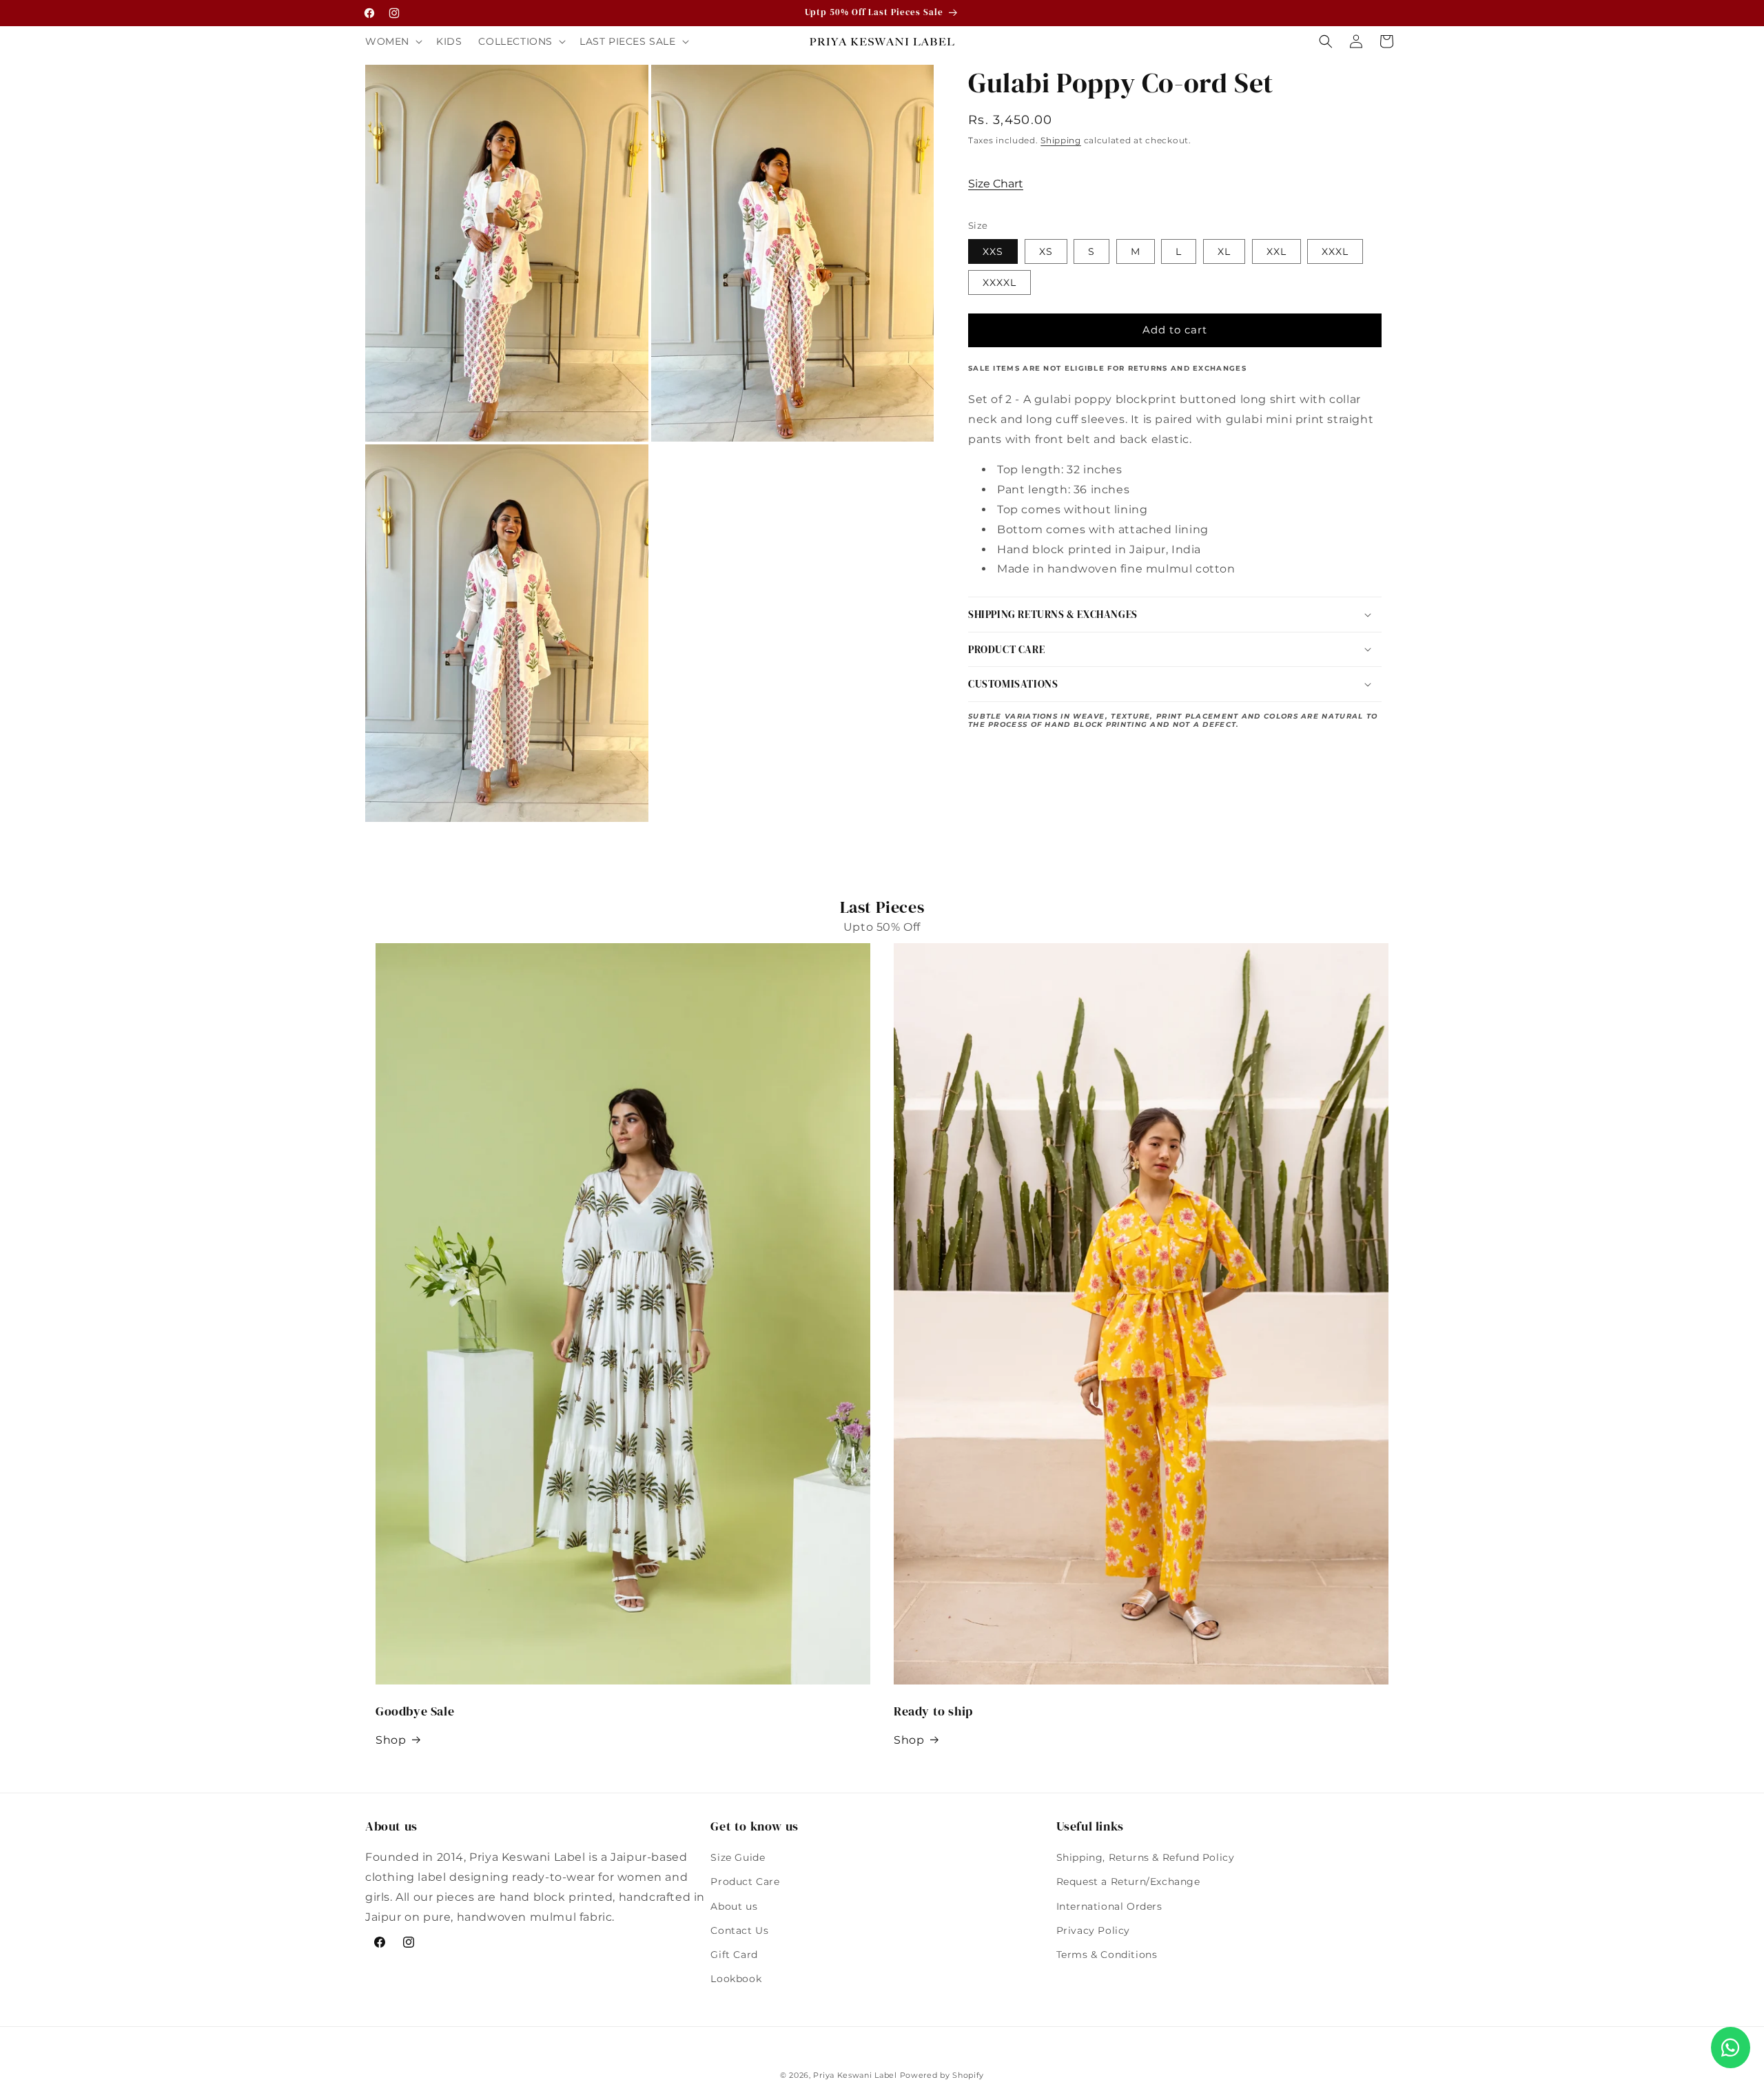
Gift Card (734, 1955)
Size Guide (738, 1857)
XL (1224, 251)
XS (1046, 251)
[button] (392, 41)
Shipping (1061, 140)
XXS (993, 251)
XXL (1276, 251)
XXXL (1335, 251)
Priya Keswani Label (855, 2075)
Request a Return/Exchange (1128, 1882)
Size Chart (996, 184)
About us (734, 1906)
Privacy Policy (1093, 1930)
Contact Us (739, 1930)
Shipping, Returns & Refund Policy (1146, 1857)
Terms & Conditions (1107, 1955)
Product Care (745, 1882)
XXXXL (999, 282)
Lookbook (736, 1979)
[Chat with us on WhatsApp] (1731, 2048)
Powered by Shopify (942, 2075)
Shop (391, 1740)
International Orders (1109, 1906)
